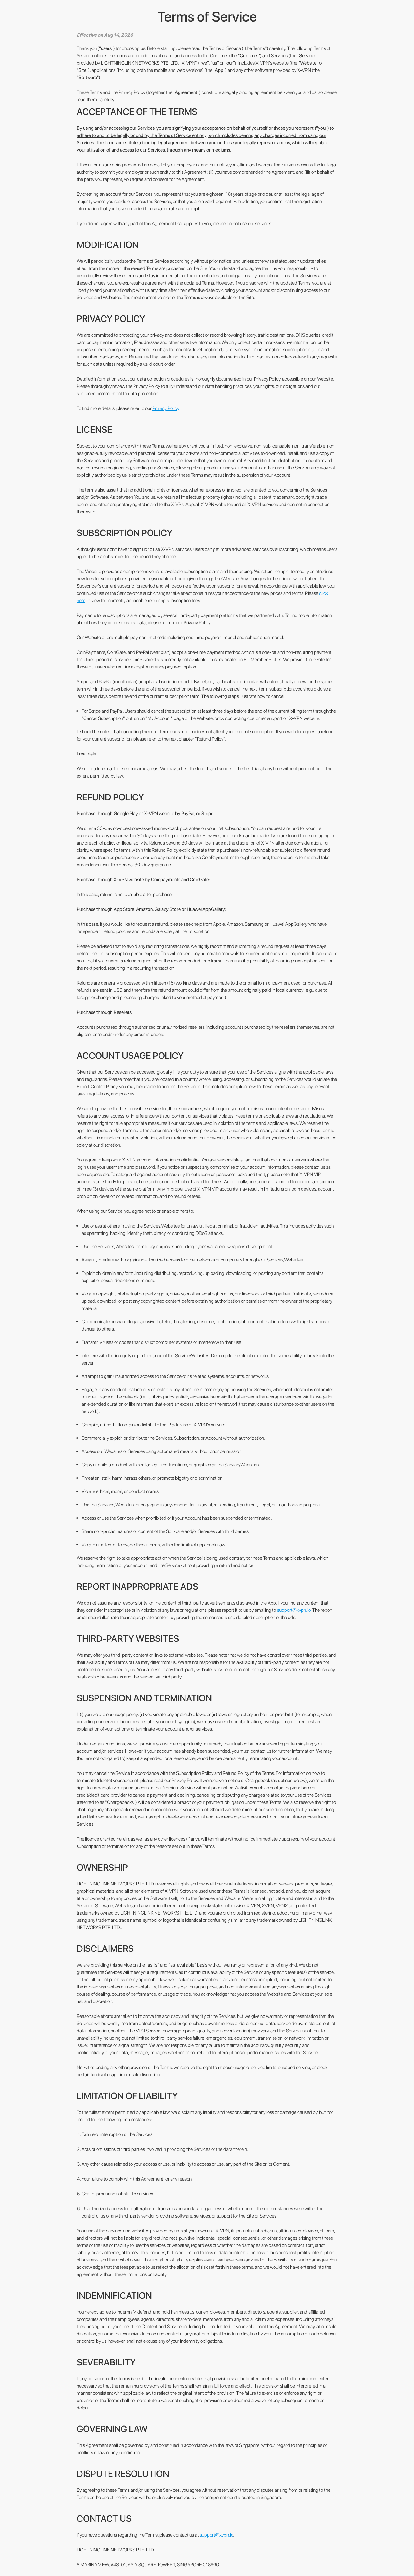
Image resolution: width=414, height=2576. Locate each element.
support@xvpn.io (294, 1610)
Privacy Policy (166, 408)
